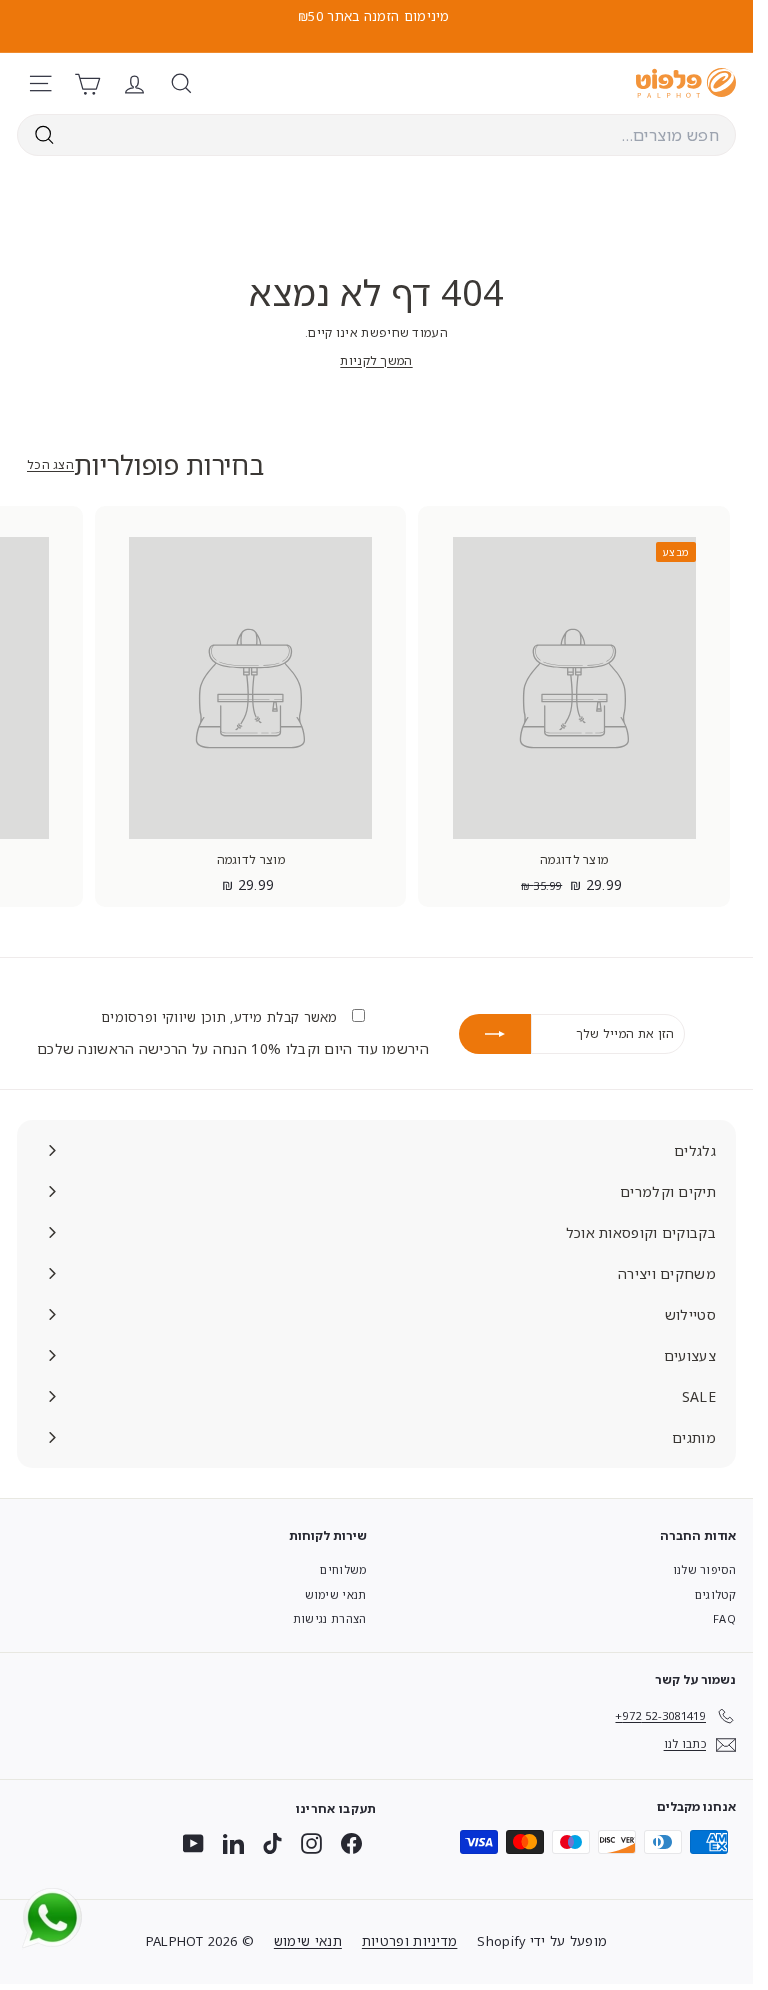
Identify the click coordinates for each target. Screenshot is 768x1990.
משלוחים (343, 1569)
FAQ (724, 1618)
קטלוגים (715, 1594)
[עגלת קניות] (87, 83)
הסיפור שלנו (704, 1569)
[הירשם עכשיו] (495, 1034)
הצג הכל (50, 464)
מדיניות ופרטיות (410, 1941)
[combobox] (376, 135)
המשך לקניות (376, 360)
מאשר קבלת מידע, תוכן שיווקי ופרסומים (221, 1017)
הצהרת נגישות (330, 1618)
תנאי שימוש (336, 1594)
